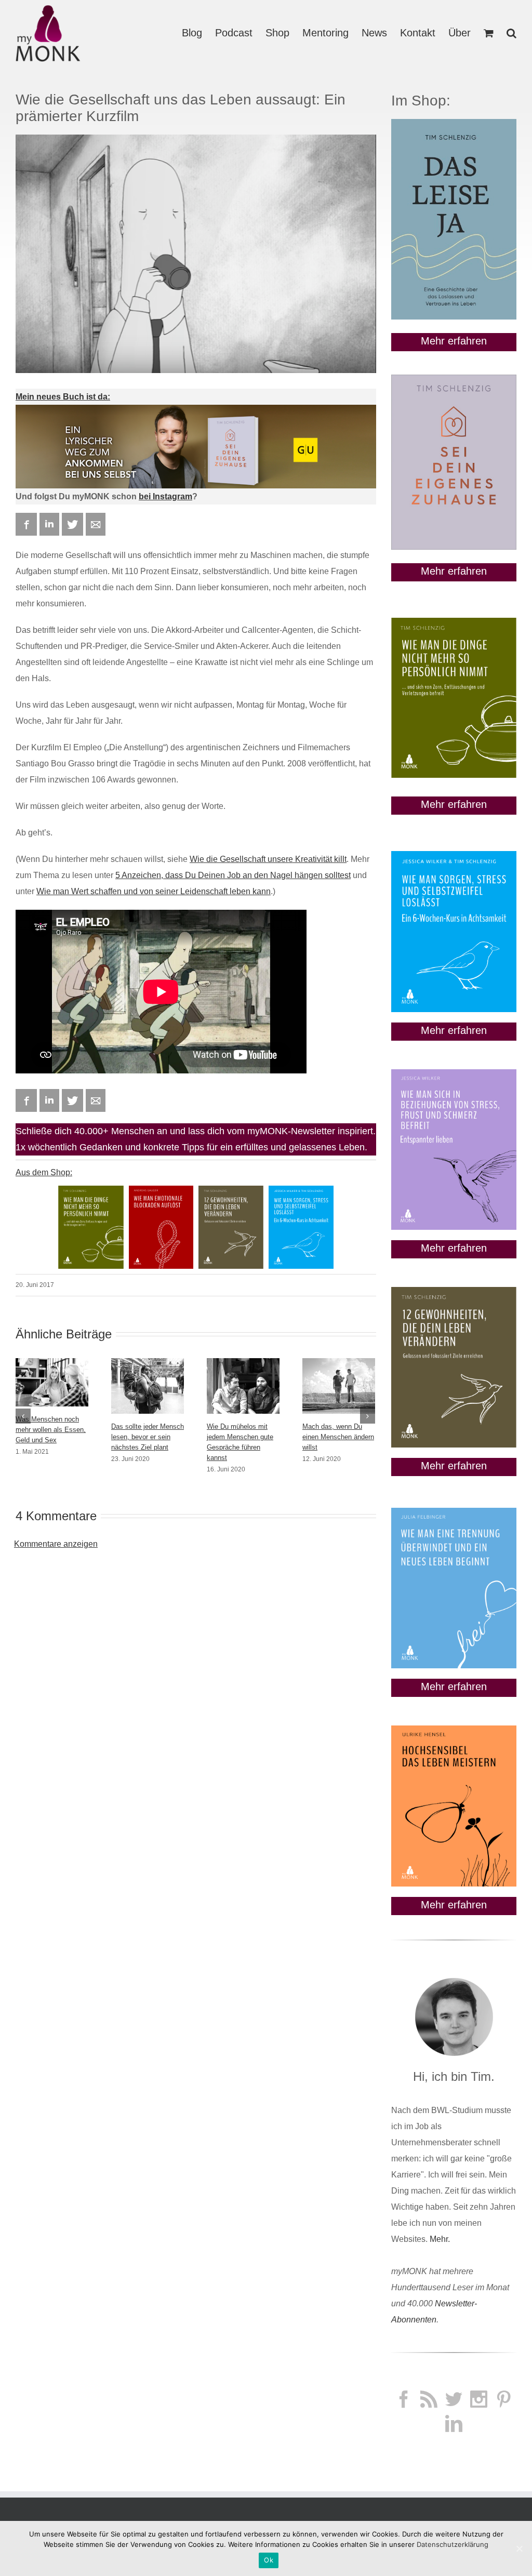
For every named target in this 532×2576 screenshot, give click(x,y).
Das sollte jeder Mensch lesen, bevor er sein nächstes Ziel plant (148, 1437)
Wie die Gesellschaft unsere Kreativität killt (268, 859)
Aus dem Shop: (44, 1172)
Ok (269, 2560)
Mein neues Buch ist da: (63, 397)
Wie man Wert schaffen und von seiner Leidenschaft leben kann (154, 891)
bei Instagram (165, 496)
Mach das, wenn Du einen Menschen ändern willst (338, 1437)
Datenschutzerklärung (453, 2544)
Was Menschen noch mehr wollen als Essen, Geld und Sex (51, 1430)
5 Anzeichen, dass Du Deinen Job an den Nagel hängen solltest (233, 875)
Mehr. (440, 2239)
